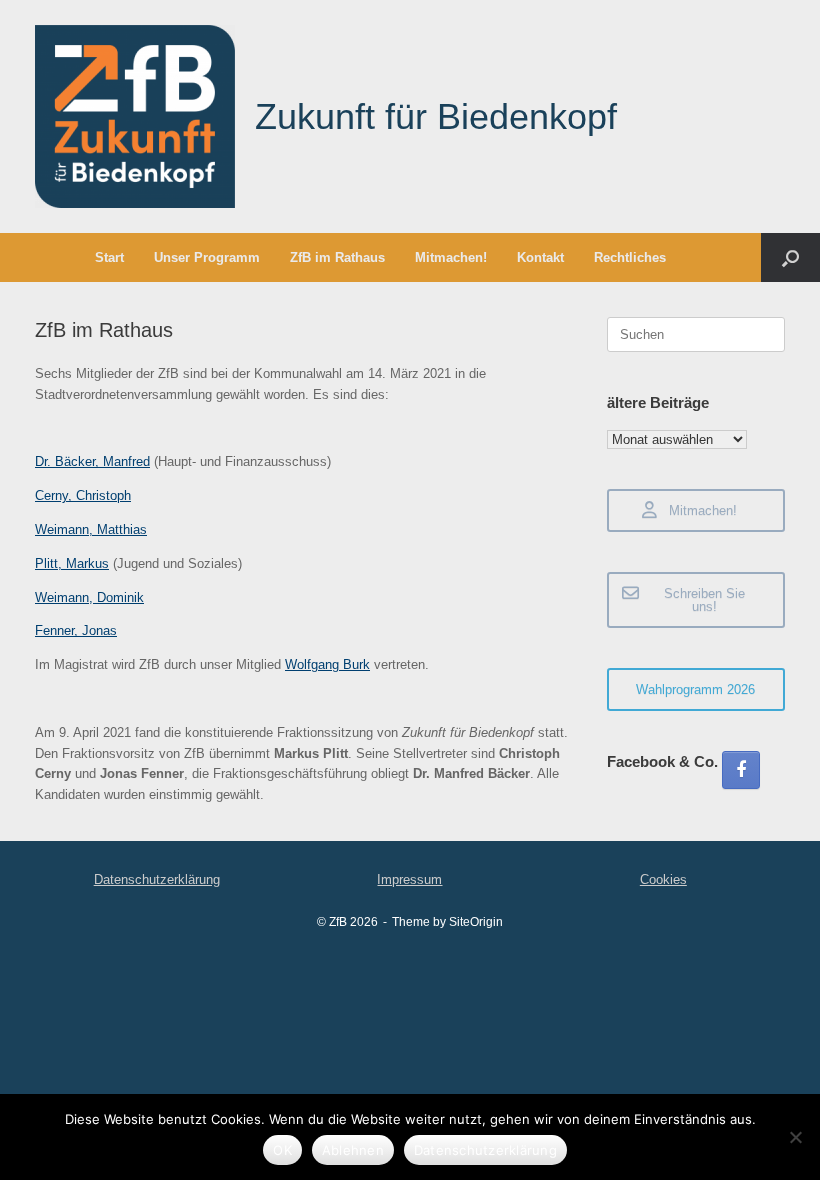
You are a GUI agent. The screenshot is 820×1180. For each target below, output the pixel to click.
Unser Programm (207, 257)
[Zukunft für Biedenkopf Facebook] (741, 770)
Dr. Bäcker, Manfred (92, 461)
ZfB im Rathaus (337, 257)
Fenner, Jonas (76, 630)
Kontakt (540, 257)
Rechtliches (630, 257)
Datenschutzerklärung (157, 879)
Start (109, 257)
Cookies (663, 879)
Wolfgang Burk (327, 664)
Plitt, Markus (72, 563)
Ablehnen (353, 1150)
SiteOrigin (476, 922)
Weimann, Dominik (89, 597)
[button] (790, 257)
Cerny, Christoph (83, 495)
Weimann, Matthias (91, 529)
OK (282, 1150)
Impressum (409, 879)
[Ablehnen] (795, 1137)
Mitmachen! (451, 257)
